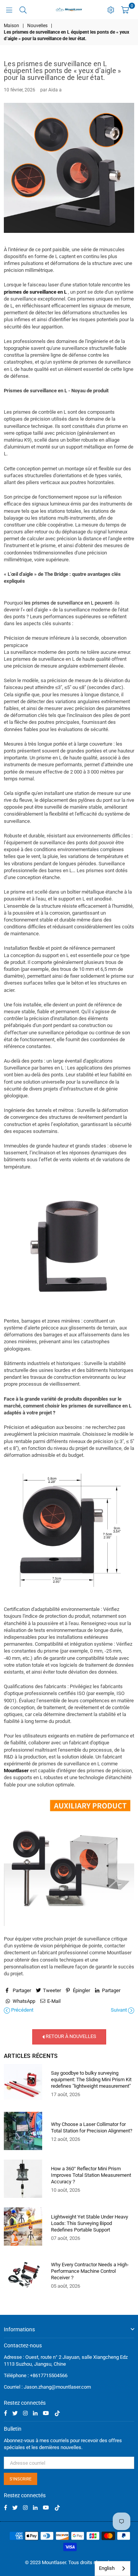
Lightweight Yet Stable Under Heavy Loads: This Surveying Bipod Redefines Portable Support (90, 2223)
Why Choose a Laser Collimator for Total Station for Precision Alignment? (92, 2127)
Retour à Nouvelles (70, 2036)
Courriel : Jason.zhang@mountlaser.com (47, 2387)
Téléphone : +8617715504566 (36, 2375)
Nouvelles (37, 26)
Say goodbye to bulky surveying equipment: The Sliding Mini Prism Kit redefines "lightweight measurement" (91, 2079)
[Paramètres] (111, 10)
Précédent (22, 2010)
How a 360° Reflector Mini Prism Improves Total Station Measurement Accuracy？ (91, 2175)
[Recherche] (23, 10)
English (107, 2568)
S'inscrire (21, 2479)
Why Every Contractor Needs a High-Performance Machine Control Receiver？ (90, 2271)
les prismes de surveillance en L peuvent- (69, 603)
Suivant (119, 2010)
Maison (11, 26)
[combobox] (113, 2569)
